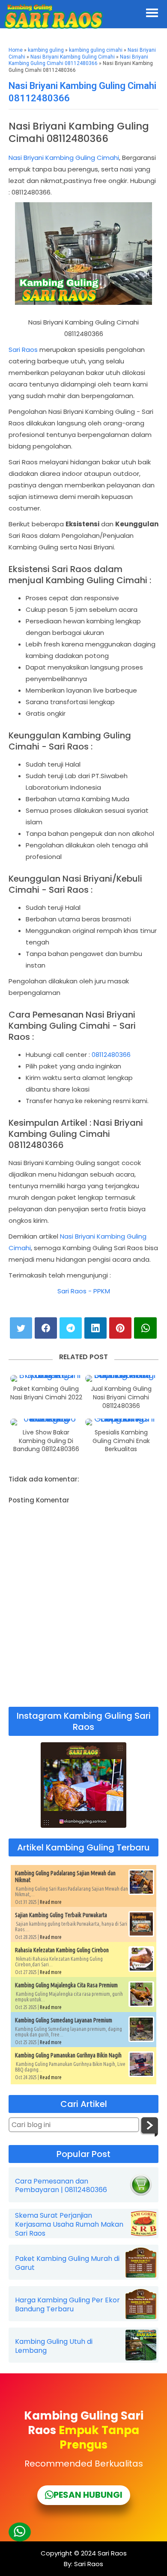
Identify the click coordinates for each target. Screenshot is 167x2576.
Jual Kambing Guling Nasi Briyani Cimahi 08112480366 (121, 1397)
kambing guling (46, 50)
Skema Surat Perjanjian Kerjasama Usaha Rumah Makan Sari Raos (69, 2225)
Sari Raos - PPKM (84, 1291)
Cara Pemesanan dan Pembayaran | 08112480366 (61, 2186)
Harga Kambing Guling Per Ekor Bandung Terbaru (67, 2305)
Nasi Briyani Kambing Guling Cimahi (73, 57)
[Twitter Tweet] (21, 1328)
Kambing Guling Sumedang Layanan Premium (64, 2020)
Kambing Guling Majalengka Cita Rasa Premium (66, 1985)
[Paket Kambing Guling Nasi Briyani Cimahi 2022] (46, 1378)
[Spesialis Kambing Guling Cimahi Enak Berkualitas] (121, 1422)
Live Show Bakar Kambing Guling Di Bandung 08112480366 (46, 1441)
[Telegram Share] (71, 1328)
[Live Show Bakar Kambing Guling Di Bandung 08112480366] (46, 1422)
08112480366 (111, 1055)
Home (16, 50)
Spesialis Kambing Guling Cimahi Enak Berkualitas (121, 1441)
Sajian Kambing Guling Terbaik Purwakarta (61, 1915)
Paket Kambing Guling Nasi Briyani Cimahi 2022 (46, 1393)
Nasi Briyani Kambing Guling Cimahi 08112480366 (78, 60)
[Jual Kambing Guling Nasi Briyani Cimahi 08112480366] (121, 1378)
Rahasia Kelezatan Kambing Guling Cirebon (62, 1950)
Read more (51, 1902)
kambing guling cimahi (96, 50)
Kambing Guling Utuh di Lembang (54, 2346)
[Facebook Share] (46, 1328)
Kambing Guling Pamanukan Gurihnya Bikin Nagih (68, 2055)
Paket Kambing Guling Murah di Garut (67, 2263)
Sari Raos (23, 350)
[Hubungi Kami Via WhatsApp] (20, 2532)
